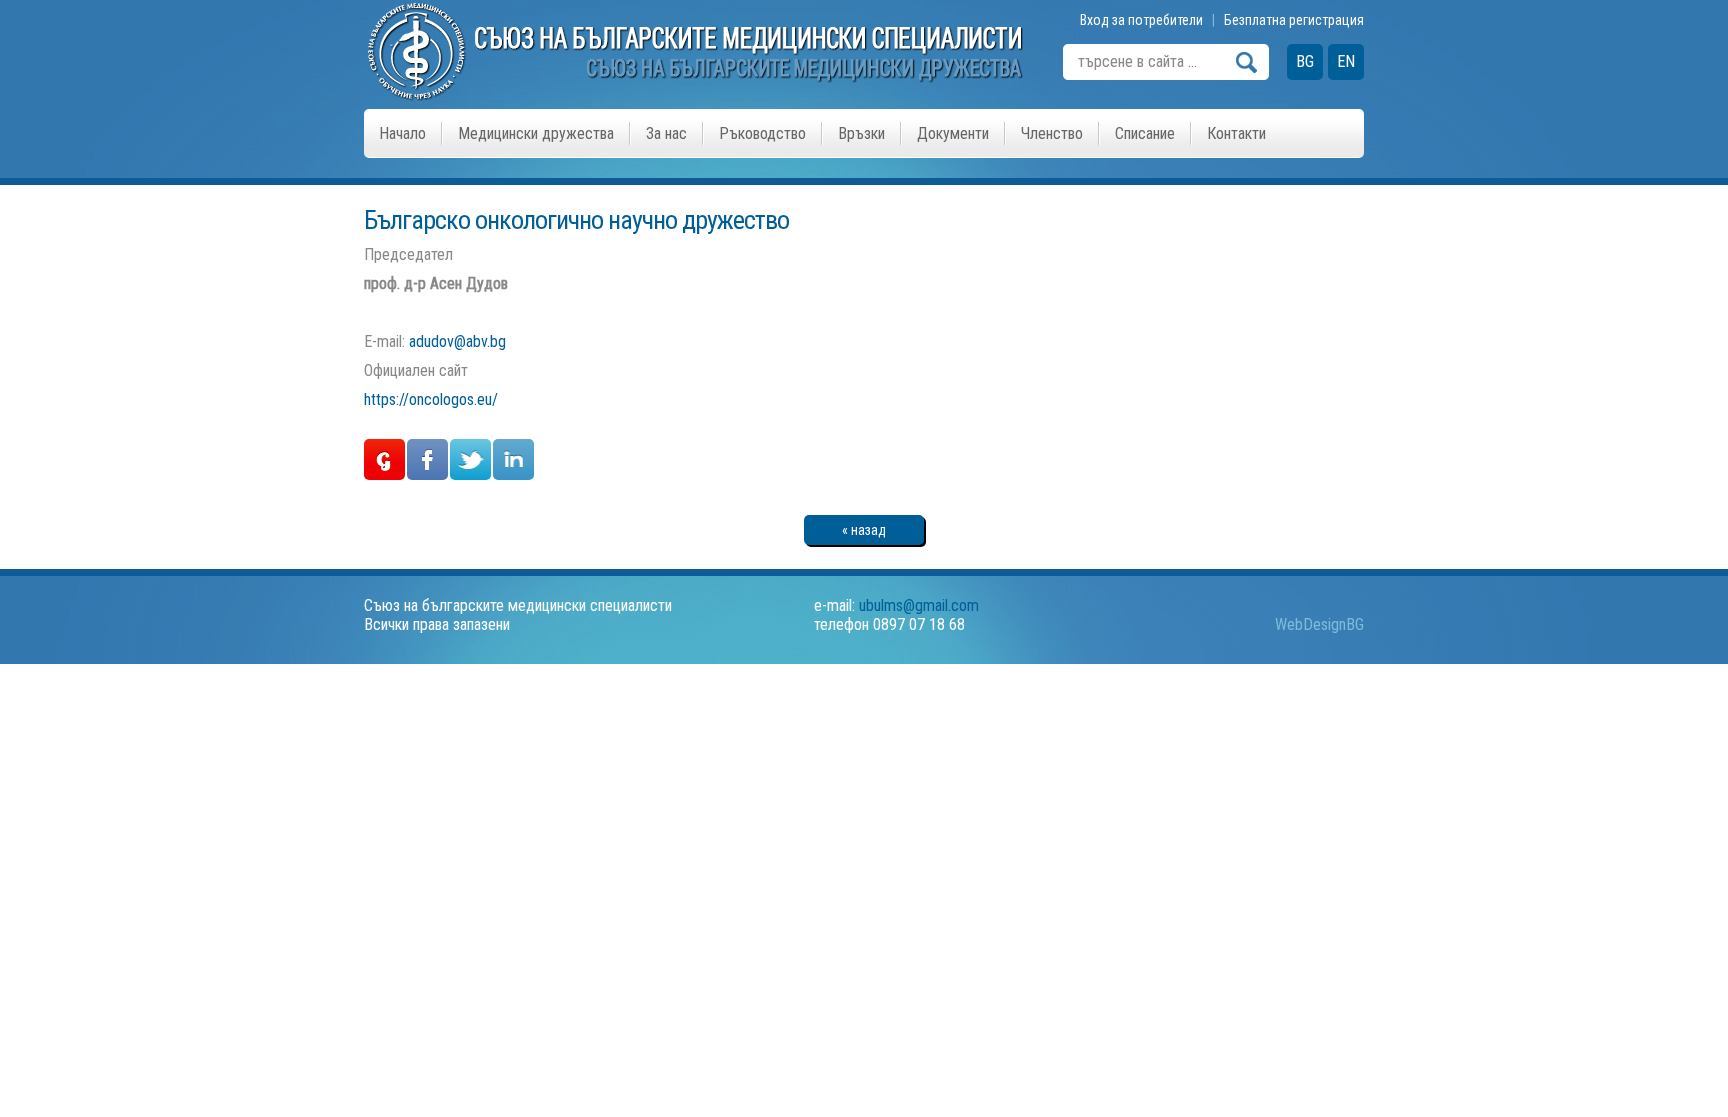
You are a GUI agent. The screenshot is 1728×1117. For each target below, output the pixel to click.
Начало (402, 133)
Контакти (1236, 133)
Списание (1145, 133)
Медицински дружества (536, 133)
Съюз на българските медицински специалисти (518, 605)
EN (1346, 61)
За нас (666, 133)
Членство (1052, 133)
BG (1305, 61)
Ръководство (762, 133)
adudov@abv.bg (457, 341)
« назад (864, 530)
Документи (953, 133)
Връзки (861, 133)
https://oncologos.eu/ (431, 399)
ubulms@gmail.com (919, 605)
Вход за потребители (1141, 20)
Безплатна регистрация (1294, 20)
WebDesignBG (1319, 624)
